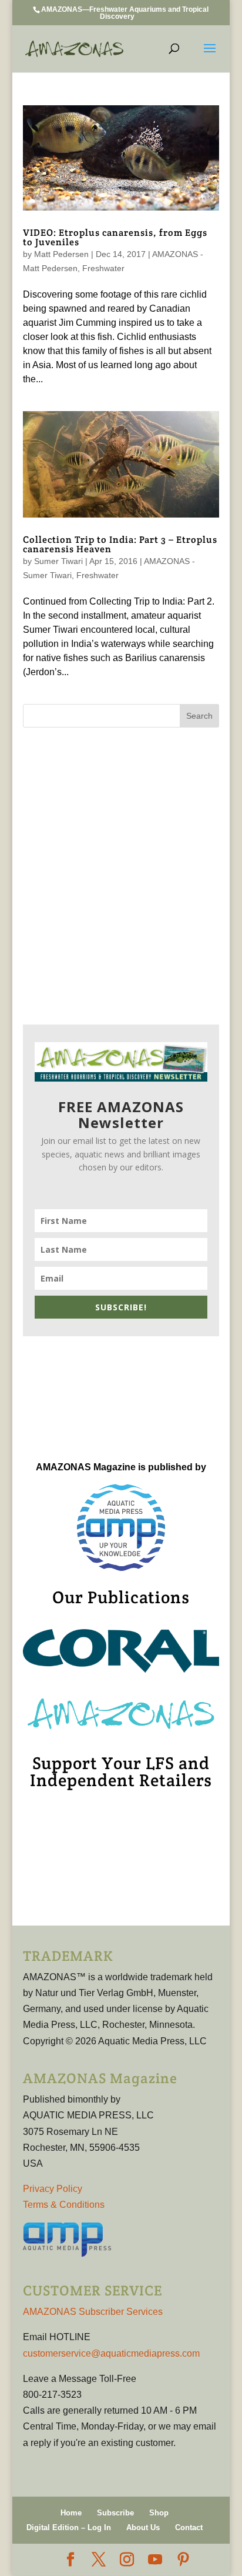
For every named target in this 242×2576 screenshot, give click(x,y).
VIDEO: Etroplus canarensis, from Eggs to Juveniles (115, 237)
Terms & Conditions (64, 2205)
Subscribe (115, 2513)
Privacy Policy (53, 2189)
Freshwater (103, 268)
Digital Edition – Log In (69, 2527)
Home (71, 2513)
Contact (189, 2527)
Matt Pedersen (61, 254)
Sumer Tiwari (58, 561)
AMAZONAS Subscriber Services (93, 2312)
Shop (159, 2513)
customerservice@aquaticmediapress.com (111, 2353)
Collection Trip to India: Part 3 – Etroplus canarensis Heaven (120, 544)
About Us (143, 2527)
